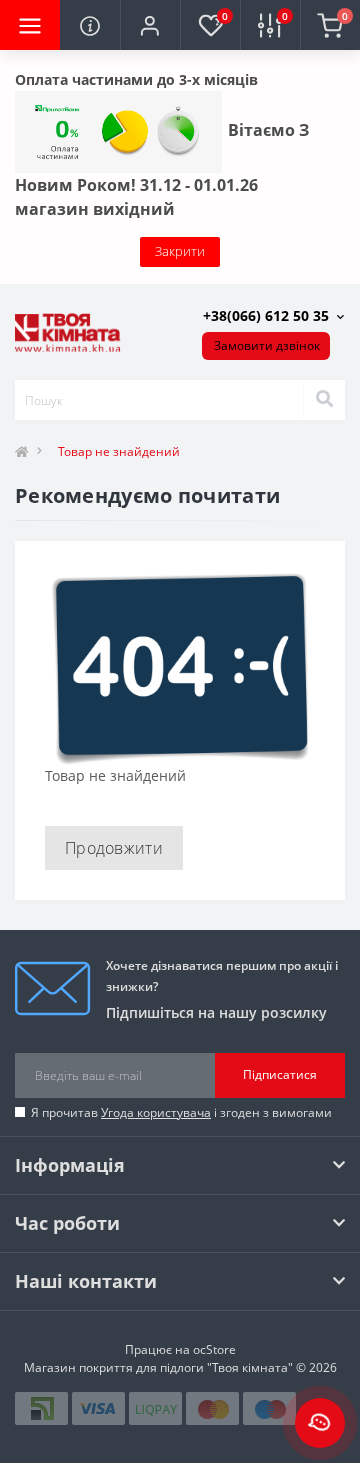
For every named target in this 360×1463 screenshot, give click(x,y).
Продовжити (114, 848)
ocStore (214, 1349)
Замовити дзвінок (267, 345)
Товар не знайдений (119, 451)
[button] (150, 25)
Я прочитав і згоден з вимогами (181, 1112)
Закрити (180, 251)
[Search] (324, 400)
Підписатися (280, 1074)
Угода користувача (156, 1112)
